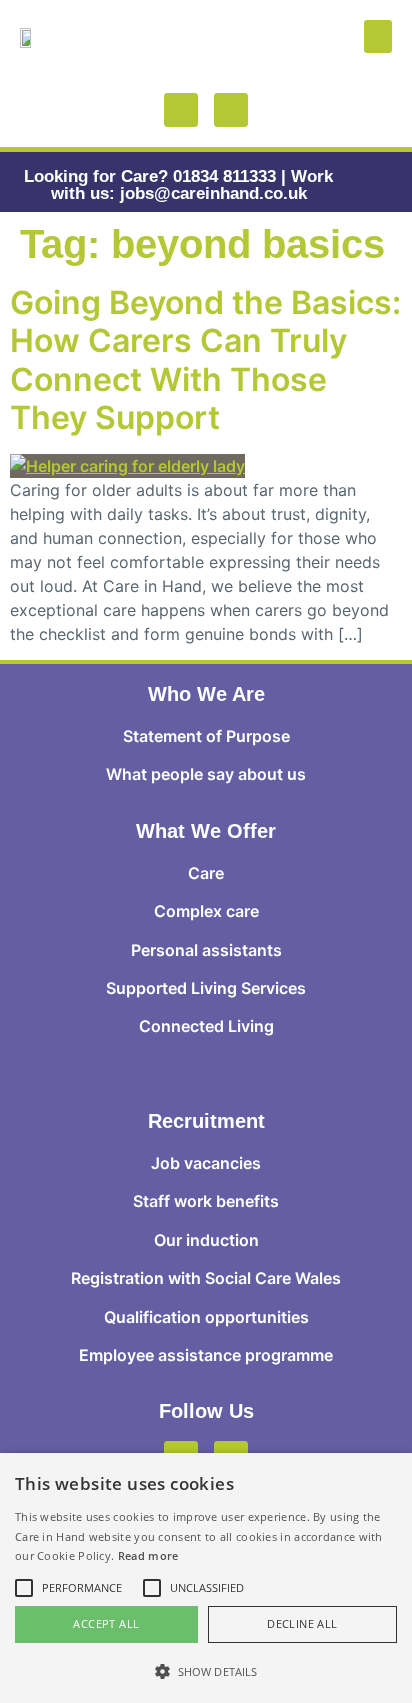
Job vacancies (206, 1163)
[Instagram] (231, 110)
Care (206, 873)
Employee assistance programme (206, 1355)
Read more (148, 1555)
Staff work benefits (206, 1201)
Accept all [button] (106, 1623)
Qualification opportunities (206, 1317)
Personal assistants (206, 950)
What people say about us (206, 774)
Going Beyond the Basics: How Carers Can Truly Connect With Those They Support (205, 360)
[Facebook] (181, 110)
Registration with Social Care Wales (206, 1278)
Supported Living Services (206, 988)
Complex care (206, 911)
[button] (378, 36)
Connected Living (206, 1026)
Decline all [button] (302, 1623)
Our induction (206, 1240)
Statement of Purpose (206, 736)
